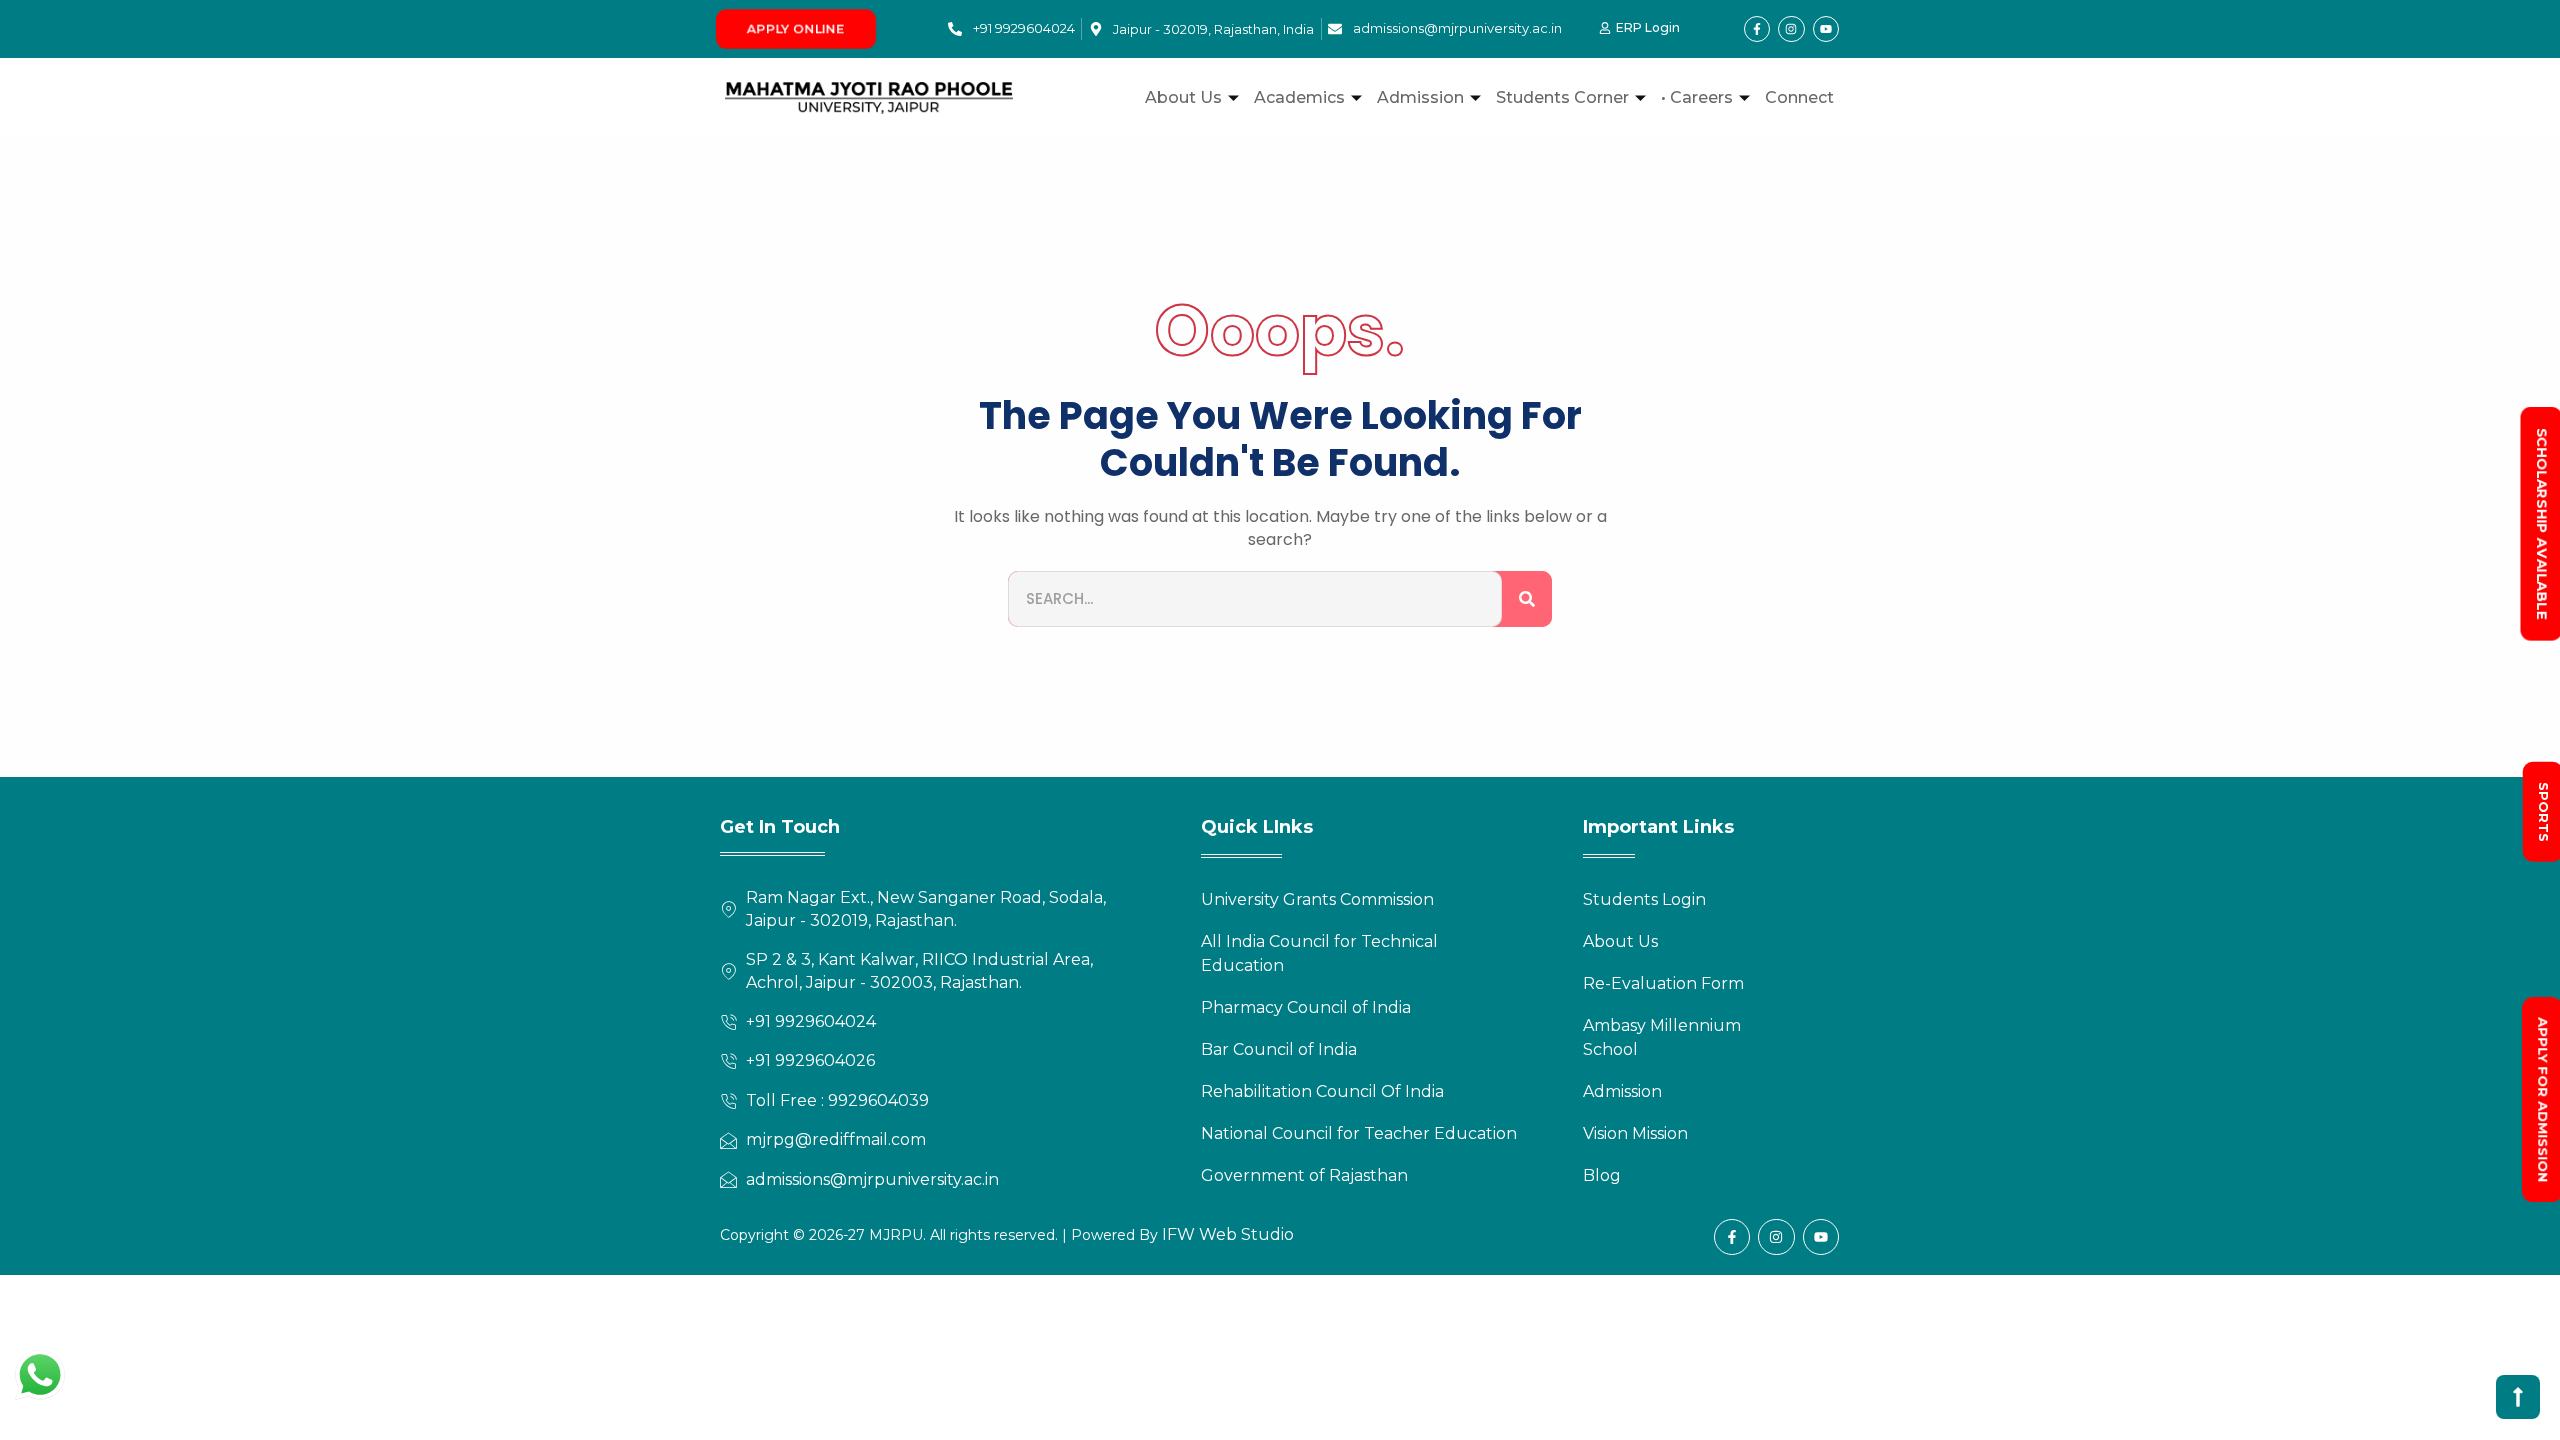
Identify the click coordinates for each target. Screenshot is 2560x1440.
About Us (1183, 97)
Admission (1420, 97)
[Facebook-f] (1757, 29)
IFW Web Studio (1226, 1234)
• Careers (1697, 97)
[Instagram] (1791, 29)
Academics (1299, 97)
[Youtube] (1826, 29)
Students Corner (1562, 97)
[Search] (1527, 599)
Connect (1799, 97)
